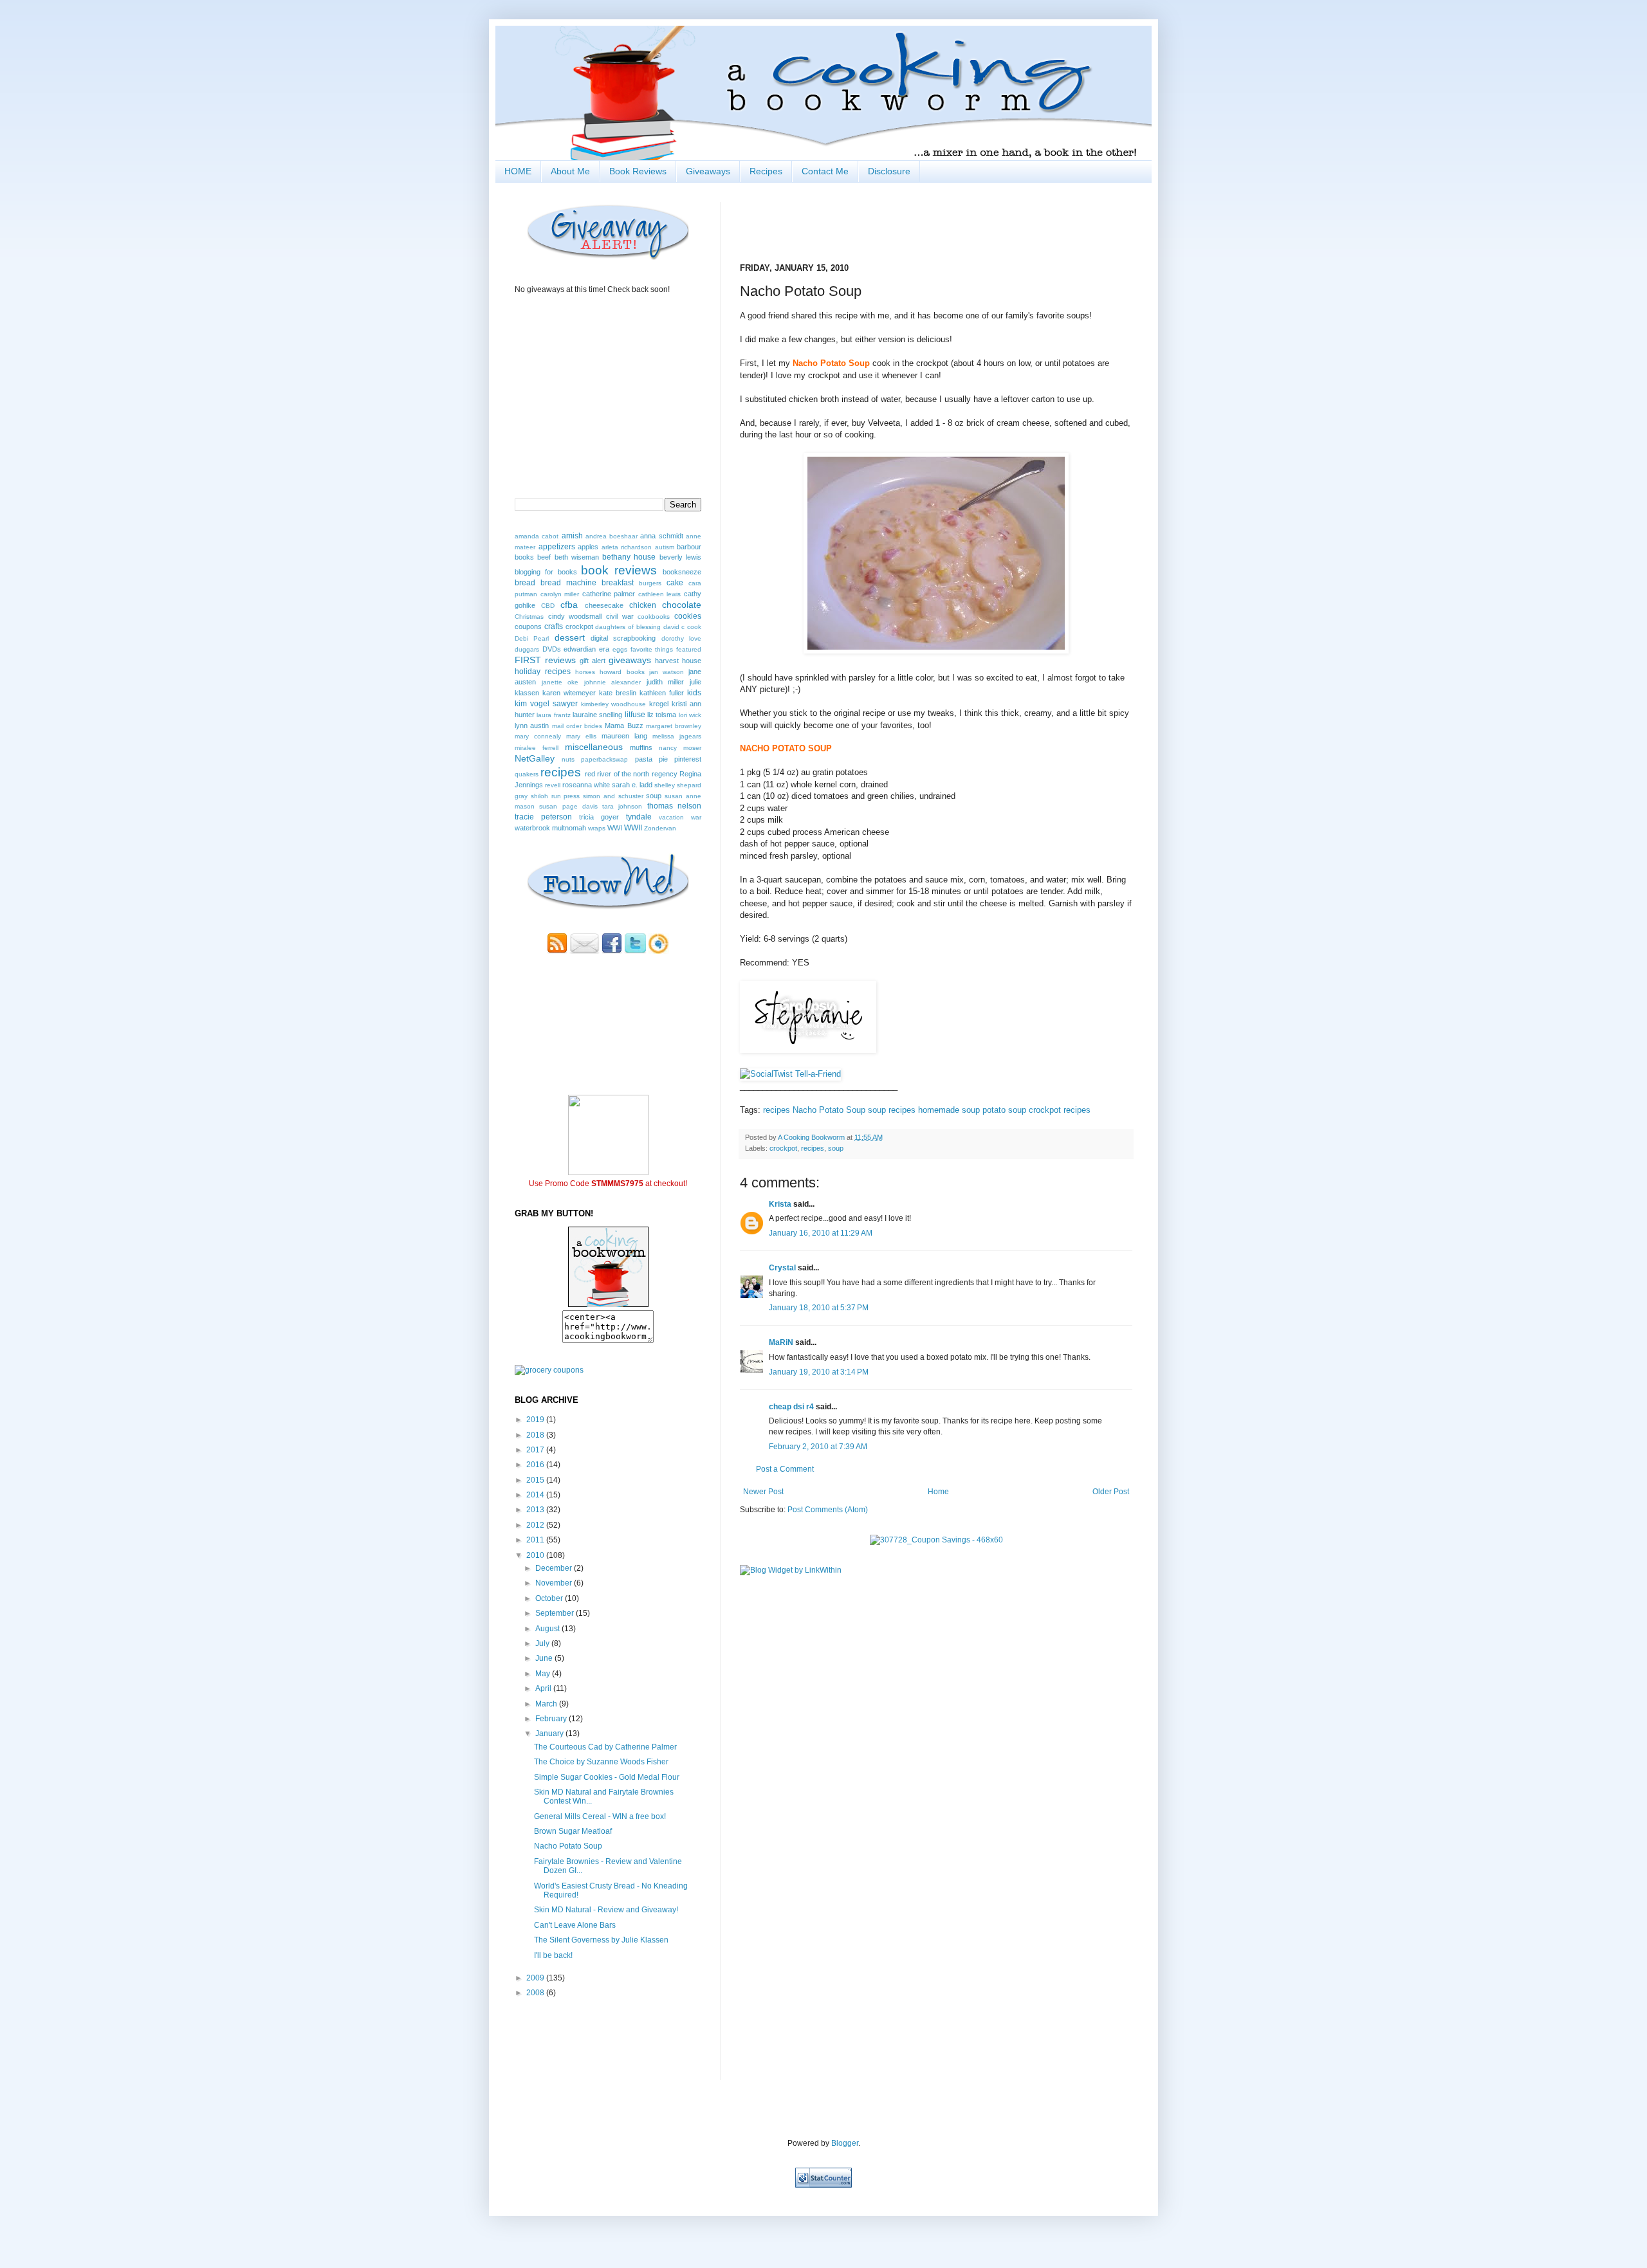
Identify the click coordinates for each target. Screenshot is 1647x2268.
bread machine (568, 583)
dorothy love (681, 638)
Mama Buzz (624, 726)
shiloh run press (556, 796)
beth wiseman (577, 557)
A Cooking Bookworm (812, 1137)
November (555, 1583)
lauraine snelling (597, 715)
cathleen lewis (660, 594)
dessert (570, 637)
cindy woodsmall (575, 616)
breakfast (618, 583)
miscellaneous (594, 747)
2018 (536, 1435)
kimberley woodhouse (614, 704)
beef (544, 557)
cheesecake (604, 605)
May (544, 1674)
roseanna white (586, 785)
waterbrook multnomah (550, 828)
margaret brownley (674, 726)
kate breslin (618, 693)
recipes (777, 1110)
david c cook (683, 627)
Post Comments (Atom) (828, 1510)
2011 (536, 1540)
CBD (548, 606)
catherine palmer (609, 594)
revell (553, 785)
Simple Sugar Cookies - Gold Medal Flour (607, 1777)
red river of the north (617, 774)
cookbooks (654, 617)
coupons (528, 626)
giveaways (630, 660)
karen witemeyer (569, 693)
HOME (518, 171)
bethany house (629, 557)
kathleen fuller (662, 693)
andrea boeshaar (612, 536)
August (548, 1629)
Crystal (782, 1268)
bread (525, 583)
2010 (536, 1555)
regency (665, 774)
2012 (536, 1525)
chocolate (682, 605)
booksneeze (682, 572)
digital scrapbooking (623, 638)
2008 (536, 1993)
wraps (597, 828)
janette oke (560, 682)
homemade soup (949, 1110)
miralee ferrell (537, 748)
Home (938, 1492)
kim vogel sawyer (546, 704)
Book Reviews (638, 171)
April (544, 1688)
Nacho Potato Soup (829, 1110)
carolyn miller (560, 594)
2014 (536, 1495)
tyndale (639, 817)
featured (689, 649)
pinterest (688, 759)
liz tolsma (662, 715)
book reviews (619, 570)
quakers (527, 774)
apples (588, 547)
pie (663, 759)
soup (836, 1148)
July (543, 1643)
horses (585, 672)
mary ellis (581, 736)
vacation (671, 817)
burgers (650, 583)
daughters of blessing (628, 627)
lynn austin (532, 726)
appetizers (557, 547)
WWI (615, 828)
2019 (536, 1420)
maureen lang (624, 736)
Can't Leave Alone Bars (575, 1925)
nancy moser (680, 748)
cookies (688, 616)
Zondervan (660, 828)
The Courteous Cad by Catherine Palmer (605, 1747)
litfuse (635, 715)
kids (694, 693)
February (552, 1719)
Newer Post (763, 1492)
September (556, 1613)
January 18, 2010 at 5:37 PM (819, 1308)
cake (675, 583)
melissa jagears (677, 736)
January (550, 1733)
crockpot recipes (1060, 1110)
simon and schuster (613, 796)
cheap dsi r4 (791, 1407)
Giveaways (708, 171)
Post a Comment (785, 1469)
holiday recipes (543, 672)
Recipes (766, 171)
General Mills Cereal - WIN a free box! (600, 1816)
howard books (622, 672)
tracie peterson (543, 817)
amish (572, 536)
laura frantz (553, 715)
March (547, 1704)
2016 (536, 1465)
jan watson (667, 672)
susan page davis (568, 806)
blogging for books (546, 572)
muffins (641, 747)
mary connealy (538, 736)
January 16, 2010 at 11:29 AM (821, 1233)
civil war (620, 616)
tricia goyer (599, 817)
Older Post (1111, 1492)
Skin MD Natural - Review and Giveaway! (606, 1910)
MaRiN (781, 1342)
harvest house (678, 661)
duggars (527, 649)
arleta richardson (627, 547)
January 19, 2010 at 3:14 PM (819, 1372)
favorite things (652, 649)
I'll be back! (553, 1955)
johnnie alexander (613, 682)
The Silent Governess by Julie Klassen (601, 1940)
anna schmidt (661, 536)
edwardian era (586, 649)
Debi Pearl (532, 638)
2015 (536, 1480)
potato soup (1004, 1110)
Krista (780, 1204)
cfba (569, 605)
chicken (643, 605)
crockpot (783, 1148)
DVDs (552, 649)
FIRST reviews (545, 660)
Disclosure (889, 171)
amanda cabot (537, 536)
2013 (536, 1510)
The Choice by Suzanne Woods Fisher (601, 1762)
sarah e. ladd (632, 785)
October (550, 1598)
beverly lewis (680, 557)
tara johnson (622, 806)
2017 (536, 1450)
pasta (644, 759)
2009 (536, 1978)
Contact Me (825, 171)
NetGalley (535, 758)
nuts (568, 759)
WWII (633, 828)
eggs (620, 649)
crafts (554, 626)
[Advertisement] (590, 2038)
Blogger (845, 2143)
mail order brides (577, 726)
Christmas (529, 617)
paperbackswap (604, 759)
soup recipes (892, 1110)
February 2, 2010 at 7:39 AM (818, 1447)
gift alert (593, 661)
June (545, 1658)
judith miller (666, 682)
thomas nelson (674, 806)
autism (665, 547)
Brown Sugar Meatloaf (573, 1831)
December (555, 1568)
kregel (659, 704)
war (696, 817)
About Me (570, 171)
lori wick (690, 715)
